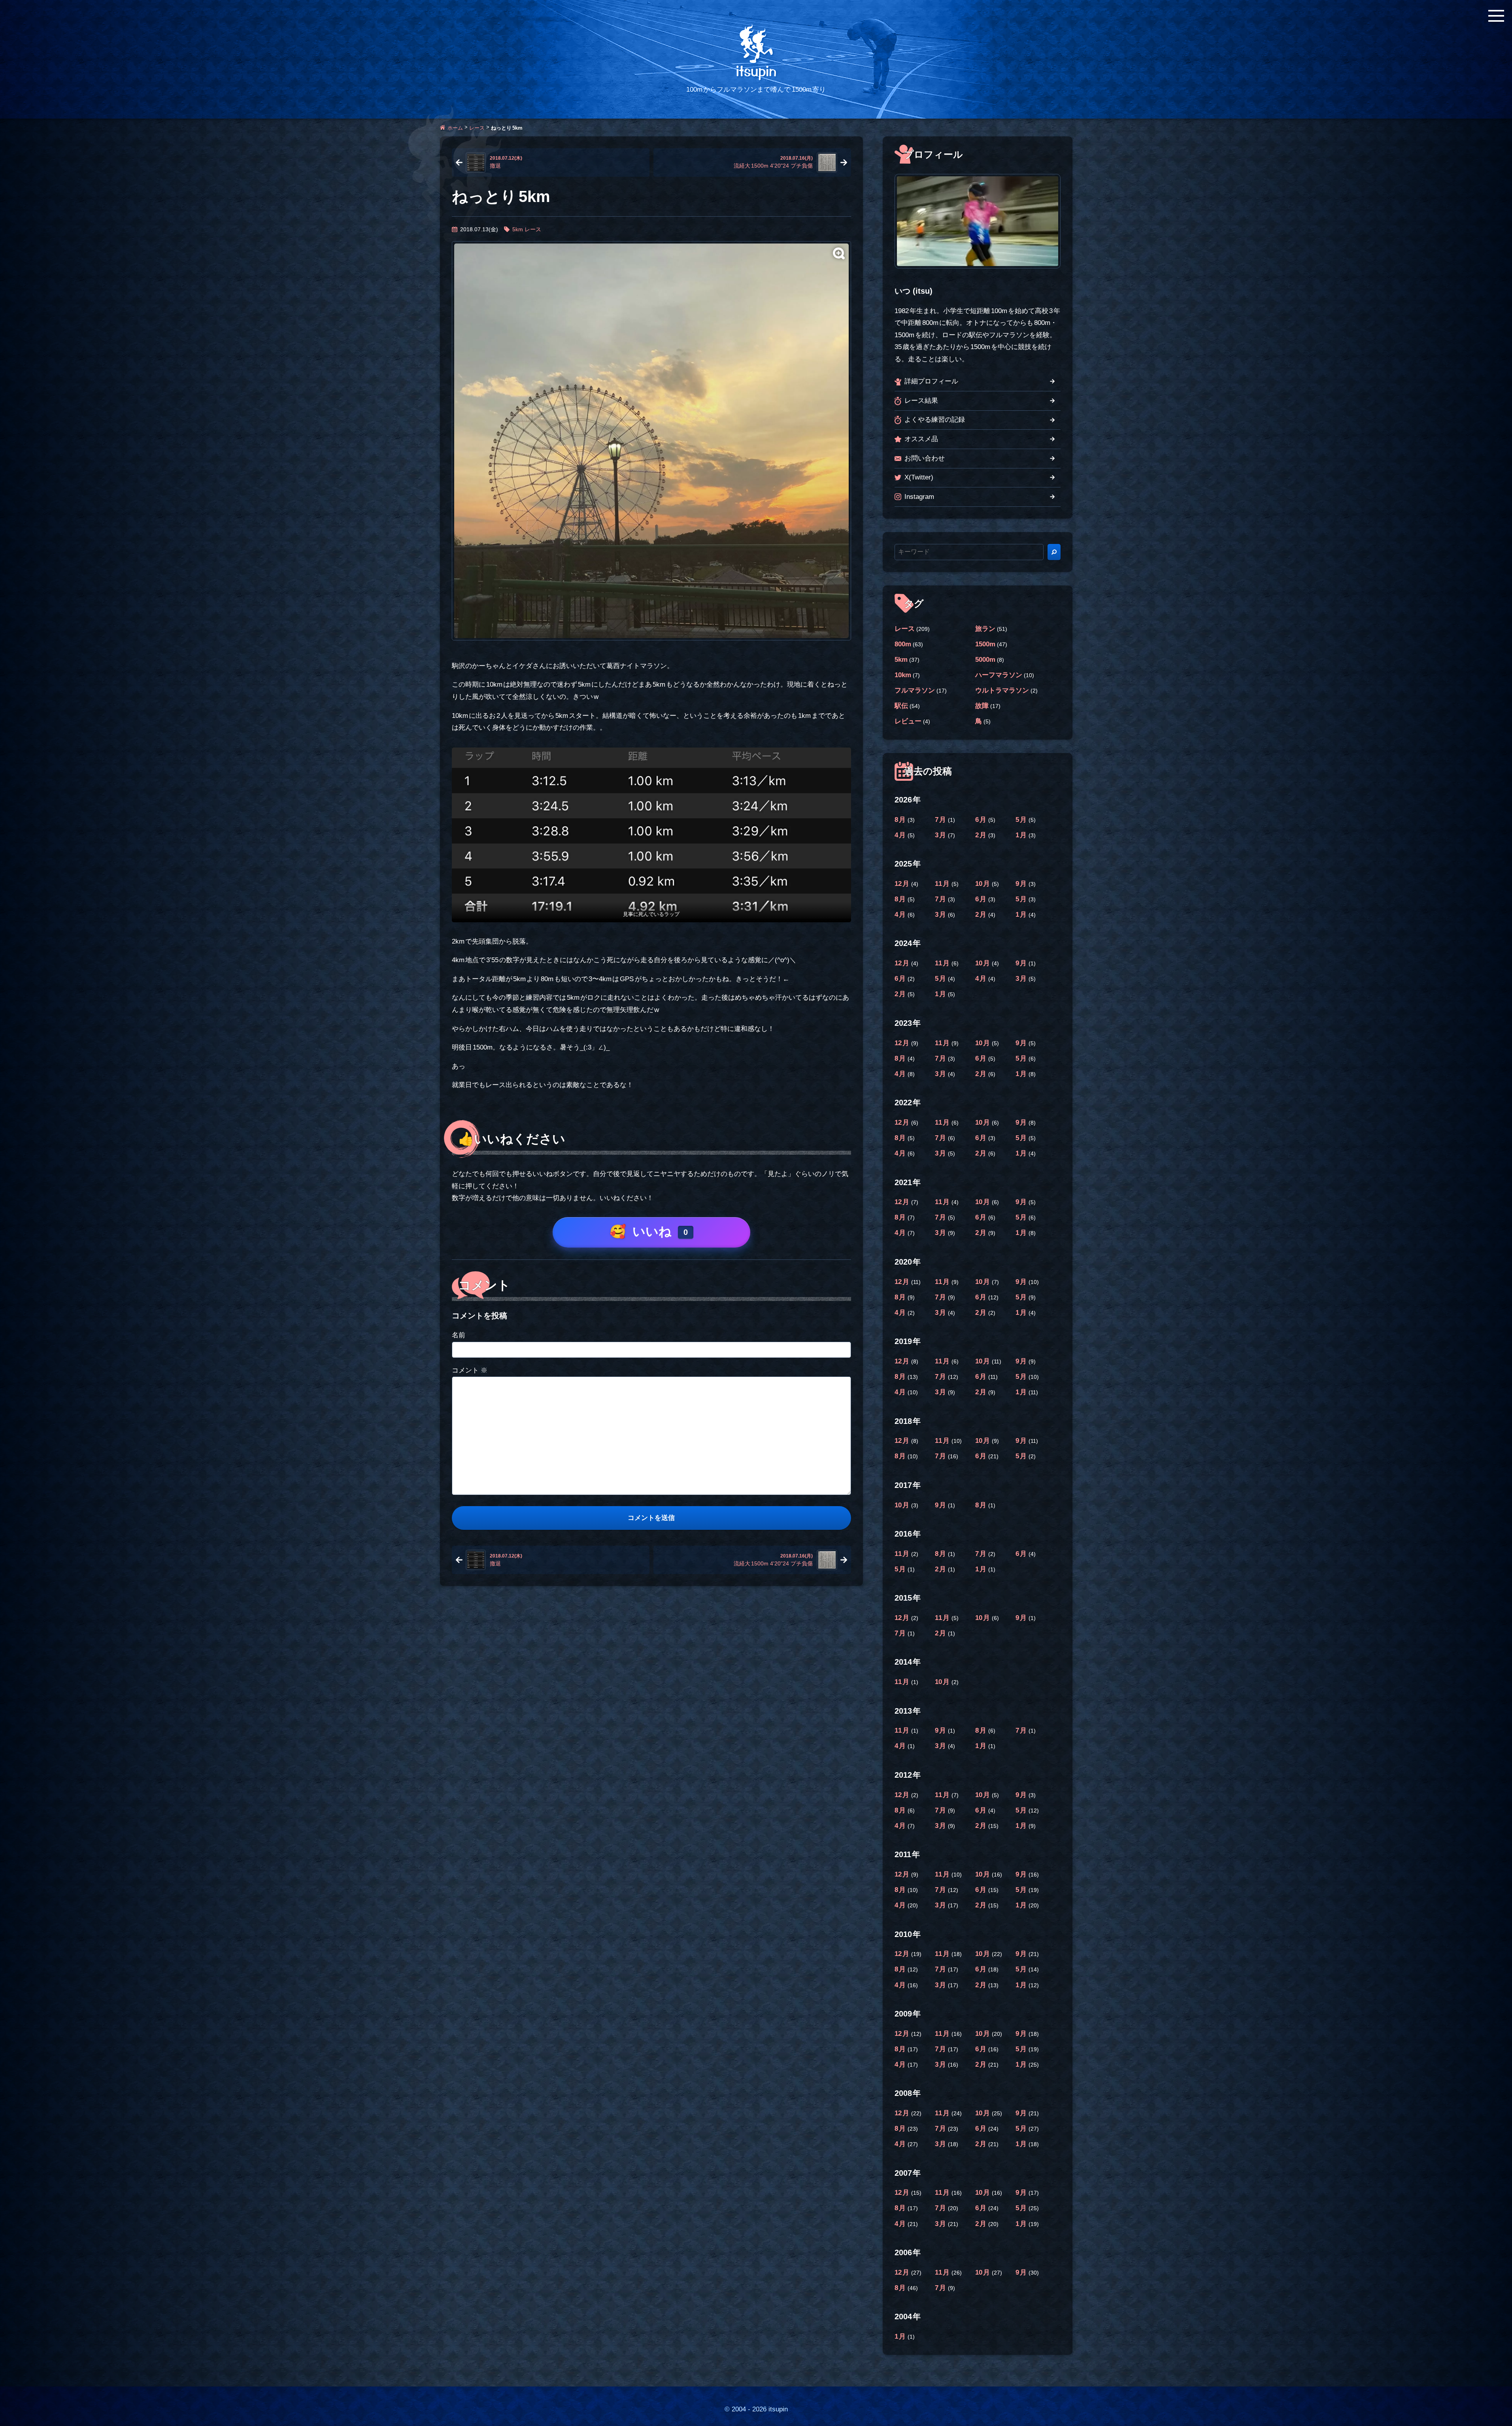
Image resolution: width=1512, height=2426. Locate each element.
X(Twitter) (919, 477)
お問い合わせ (925, 458)
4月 (901, 835)
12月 (903, 884)
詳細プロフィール (931, 381)
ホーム (455, 127)
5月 (1022, 820)
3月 (941, 835)
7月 (941, 820)
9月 (1022, 884)
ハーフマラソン (999, 675)
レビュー (908, 721)
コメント (470, 1370)
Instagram (919, 497)
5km (518, 229)
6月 (982, 820)
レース (477, 127)
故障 (982, 706)
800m (903, 644)
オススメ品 (921, 439)
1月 (1022, 835)
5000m (985, 660)
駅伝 (901, 706)
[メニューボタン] (1496, 16)
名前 (459, 1335)
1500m (985, 644)
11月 (943, 884)
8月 (901, 820)
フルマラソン (915, 690)
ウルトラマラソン (1002, 690)
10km (903, 675)
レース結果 (921, 401)
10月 (983, 884)
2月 (982, 835)
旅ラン (985, 629)
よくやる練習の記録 (935, 420)
